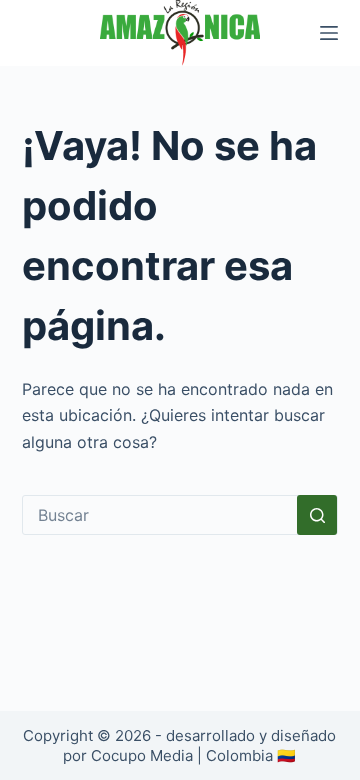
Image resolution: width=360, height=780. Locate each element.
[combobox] (160, 515)
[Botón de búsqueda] (317, 515)
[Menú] (329, 33)
